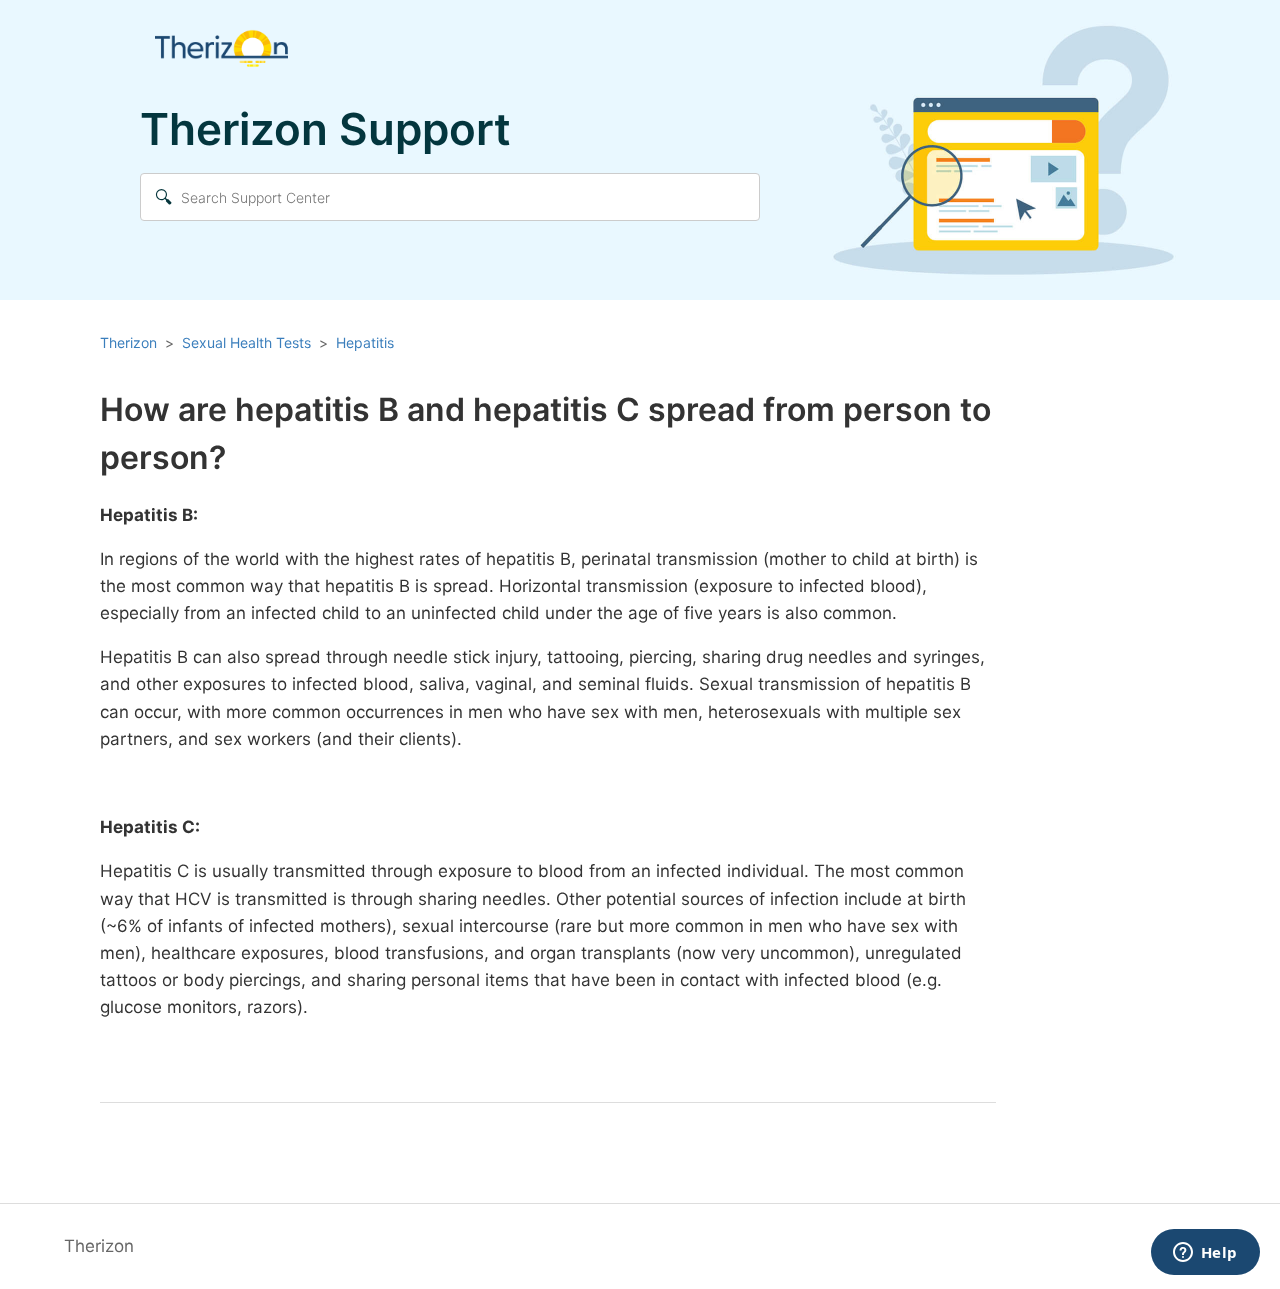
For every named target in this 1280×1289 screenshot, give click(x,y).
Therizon (128, 342)
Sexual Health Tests (246, 342)
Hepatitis (365, 342)
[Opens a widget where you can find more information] (1205, 1254)
